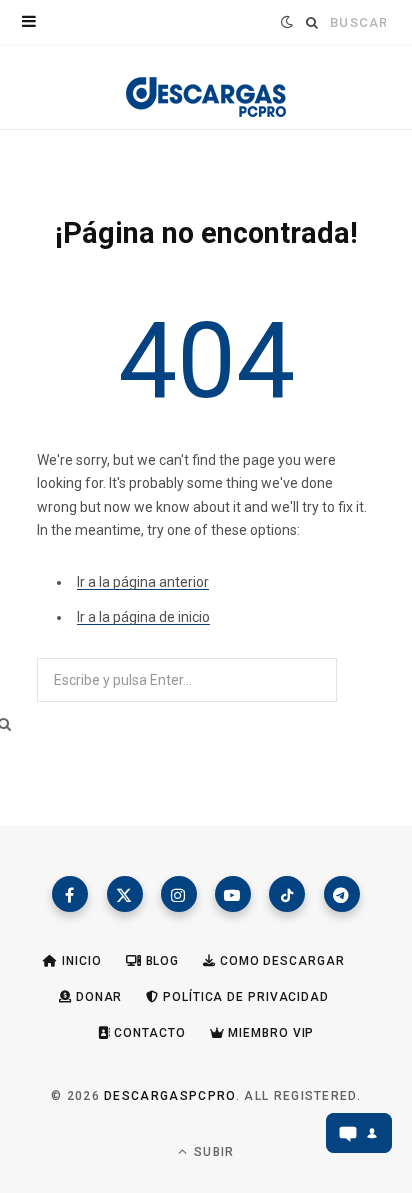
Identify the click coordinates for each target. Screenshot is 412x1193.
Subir (212, 1152)
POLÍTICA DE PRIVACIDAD (244, 997)
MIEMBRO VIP (270, 1033)
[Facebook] (70, 894)
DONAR (97, 997)
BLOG (160, 961)
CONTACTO (148, 1033)
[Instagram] (179, 894)
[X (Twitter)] (125, 894)
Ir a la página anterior (143, 582)
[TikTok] (287, 894)
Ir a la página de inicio (143, 617)
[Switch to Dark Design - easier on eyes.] (284, 22)
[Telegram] (342, 894)
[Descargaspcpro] (206, 91)
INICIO (79, 961)
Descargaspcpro (169, 1096)
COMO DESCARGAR (280, 961)
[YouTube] (233, 894)
